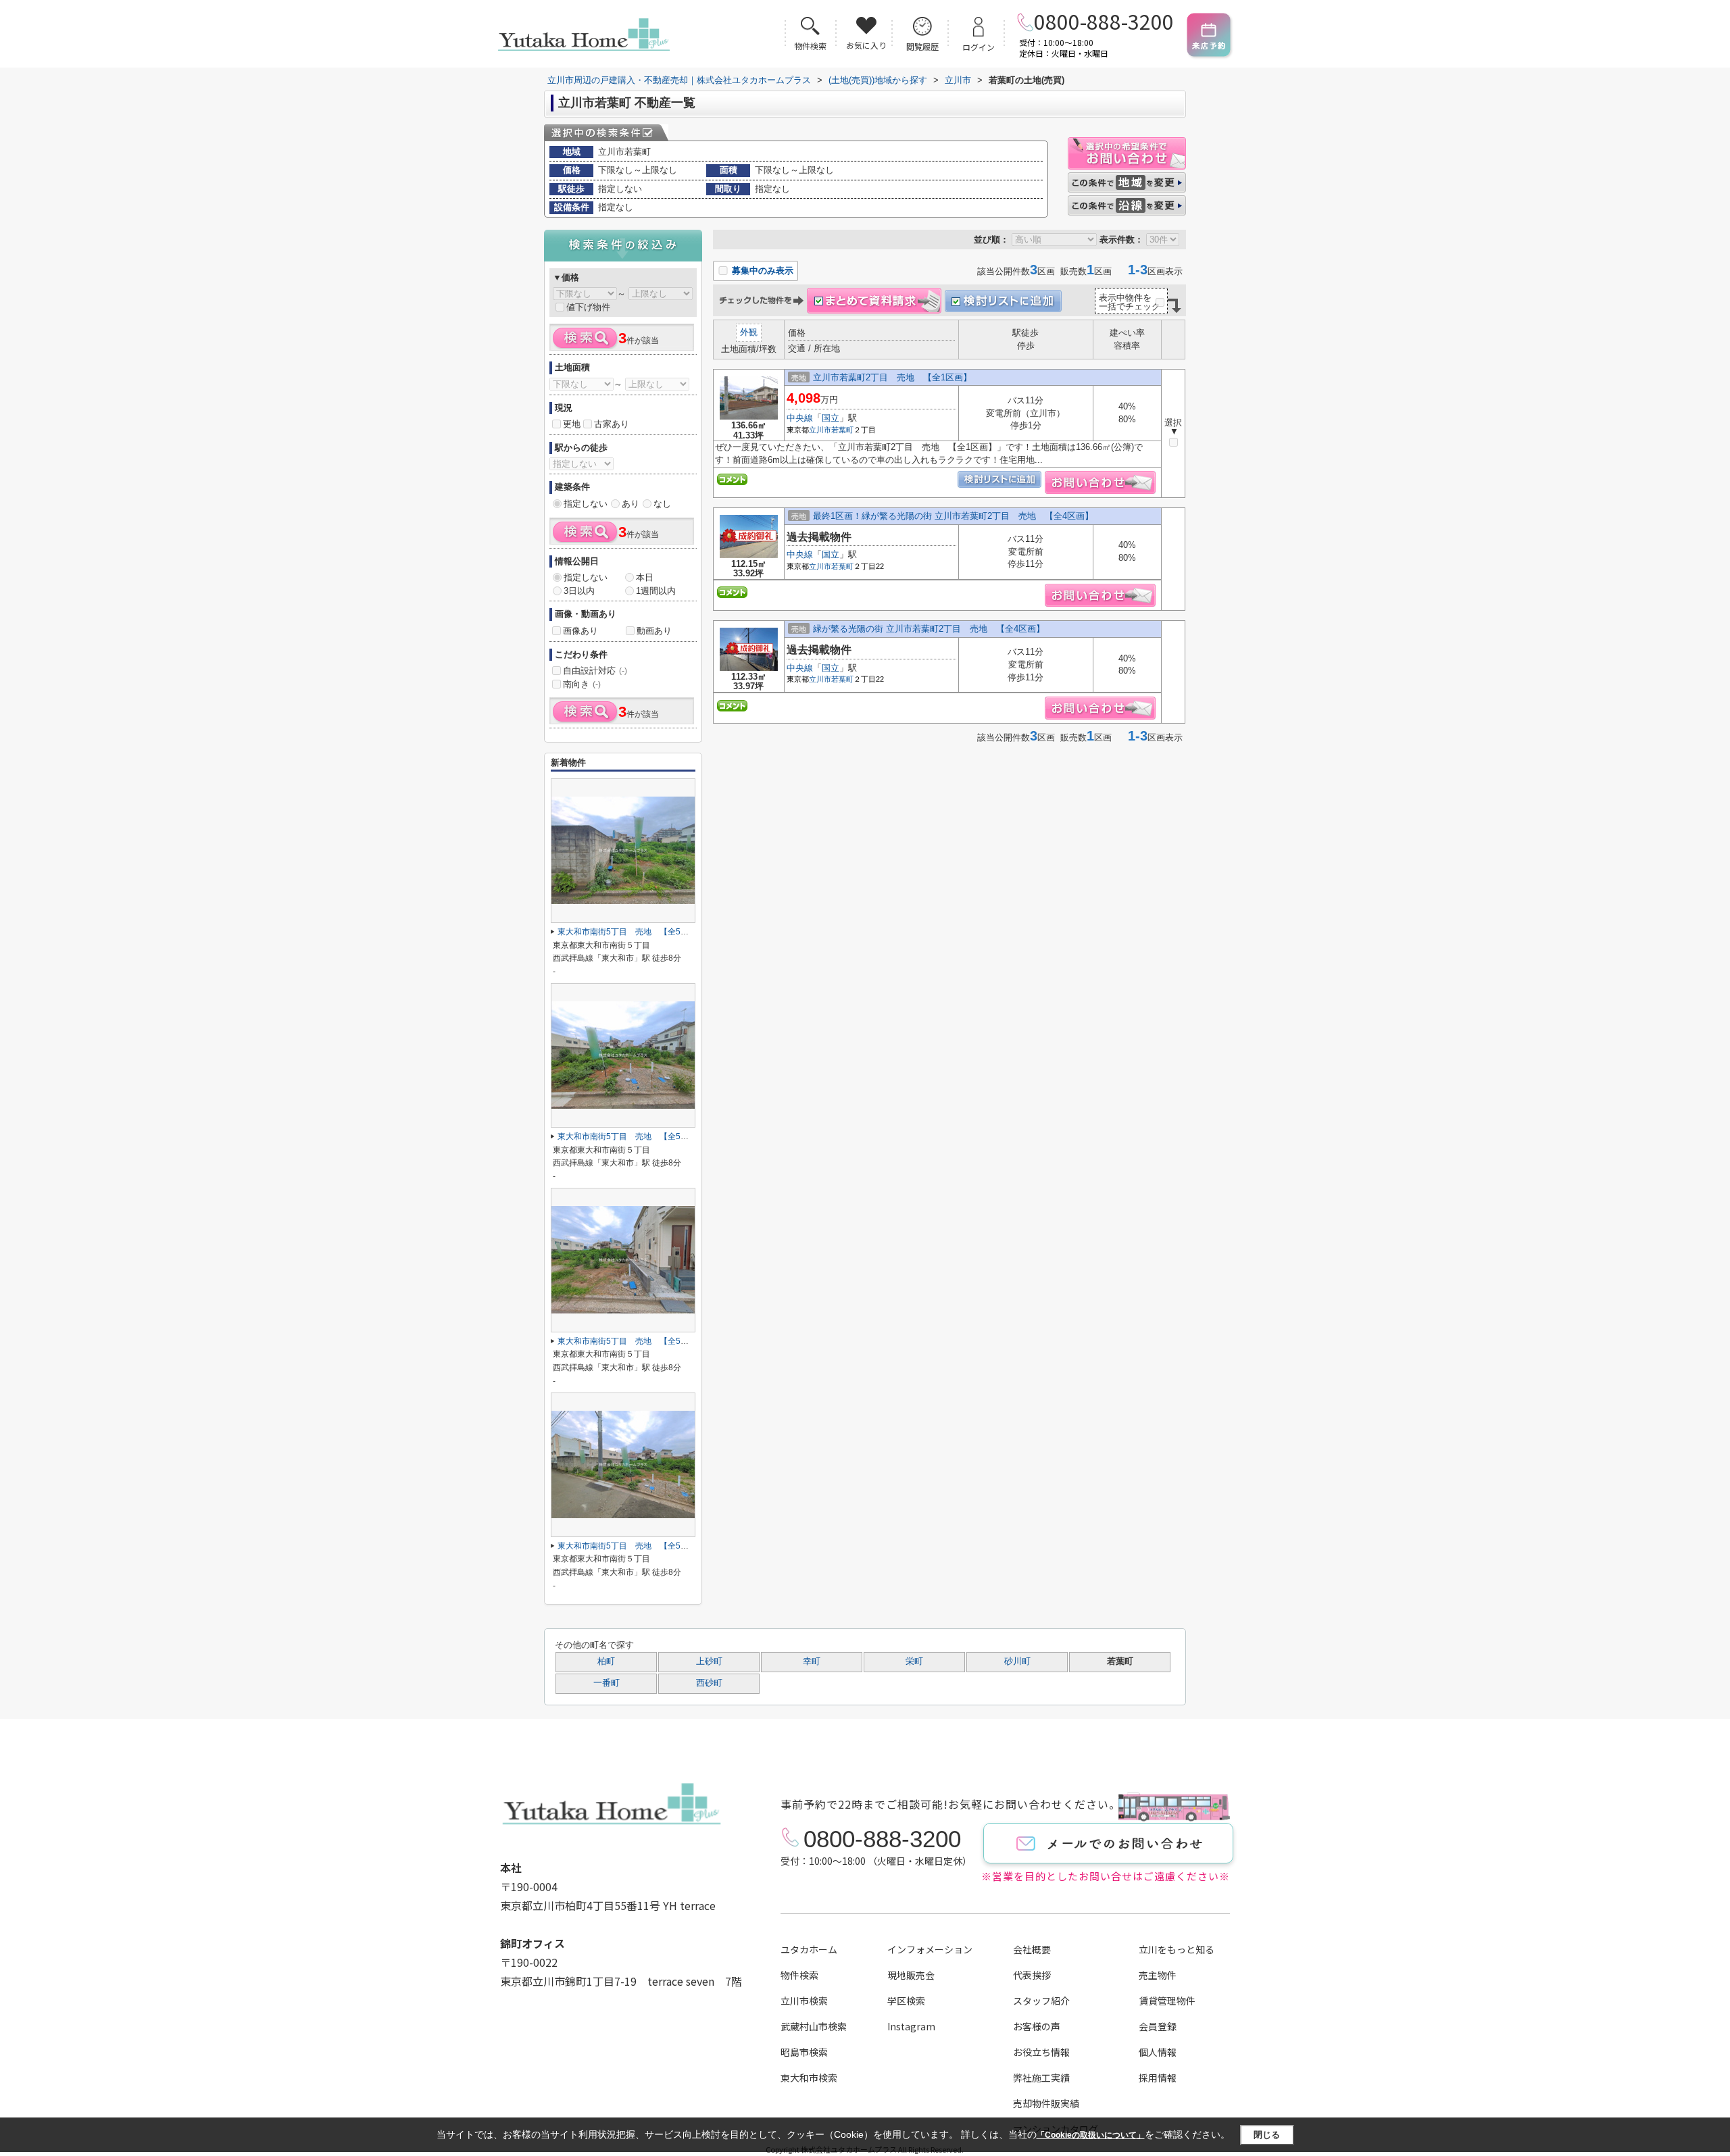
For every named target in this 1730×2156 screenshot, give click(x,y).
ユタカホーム (809, 1949)
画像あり (580, 631)
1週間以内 (656, 591)
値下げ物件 (588, 307)
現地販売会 (911, 1975)
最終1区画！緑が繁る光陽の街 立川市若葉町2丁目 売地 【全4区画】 (953, 516)
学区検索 (906, 2001)
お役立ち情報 (1041, 2052)
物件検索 (799, 1975)
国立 (831, 418)
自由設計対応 (595, 671)
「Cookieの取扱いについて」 (1091, 2135)
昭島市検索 (804, 2052)
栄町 (914, 1661)
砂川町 (1017, 1661)
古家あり (612, 424)
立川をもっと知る (1177, 1949)
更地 (572, 424)
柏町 (606, 1661)
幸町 (812, 1661)
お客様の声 (1037, 2026)
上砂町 (709, 1661)
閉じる (1267, 2134)
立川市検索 (804, 2001)
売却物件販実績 (1046, 2103)
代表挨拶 (1032, 1975)
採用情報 (1158, 2078)
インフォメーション (930, 1949)
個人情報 (1158, 2052)
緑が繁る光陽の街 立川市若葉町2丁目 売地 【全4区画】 (929, 629)
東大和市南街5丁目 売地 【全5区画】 (631, 932)
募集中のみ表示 (761, 271)
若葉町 (842, 430)
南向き (582, 684)
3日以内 (579, 591)
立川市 (820, 430)
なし (662, 504)
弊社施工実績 (1041, 2078)
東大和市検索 (809, 2078)
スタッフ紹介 (1041, 2001)
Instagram (911, 2026)
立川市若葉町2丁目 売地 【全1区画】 (892, 377)
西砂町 (709, 1683)
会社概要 (1032, 1949)
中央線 (800, 418)
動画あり (654, 631)
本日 (645, 577)
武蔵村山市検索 (814, 2026)
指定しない (586, 504)
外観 (749, 332)
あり (631, 504)
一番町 (607, 1683)
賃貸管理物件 (1167, 2001)
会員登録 (1158, 2026)
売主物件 (1158, 1975)
